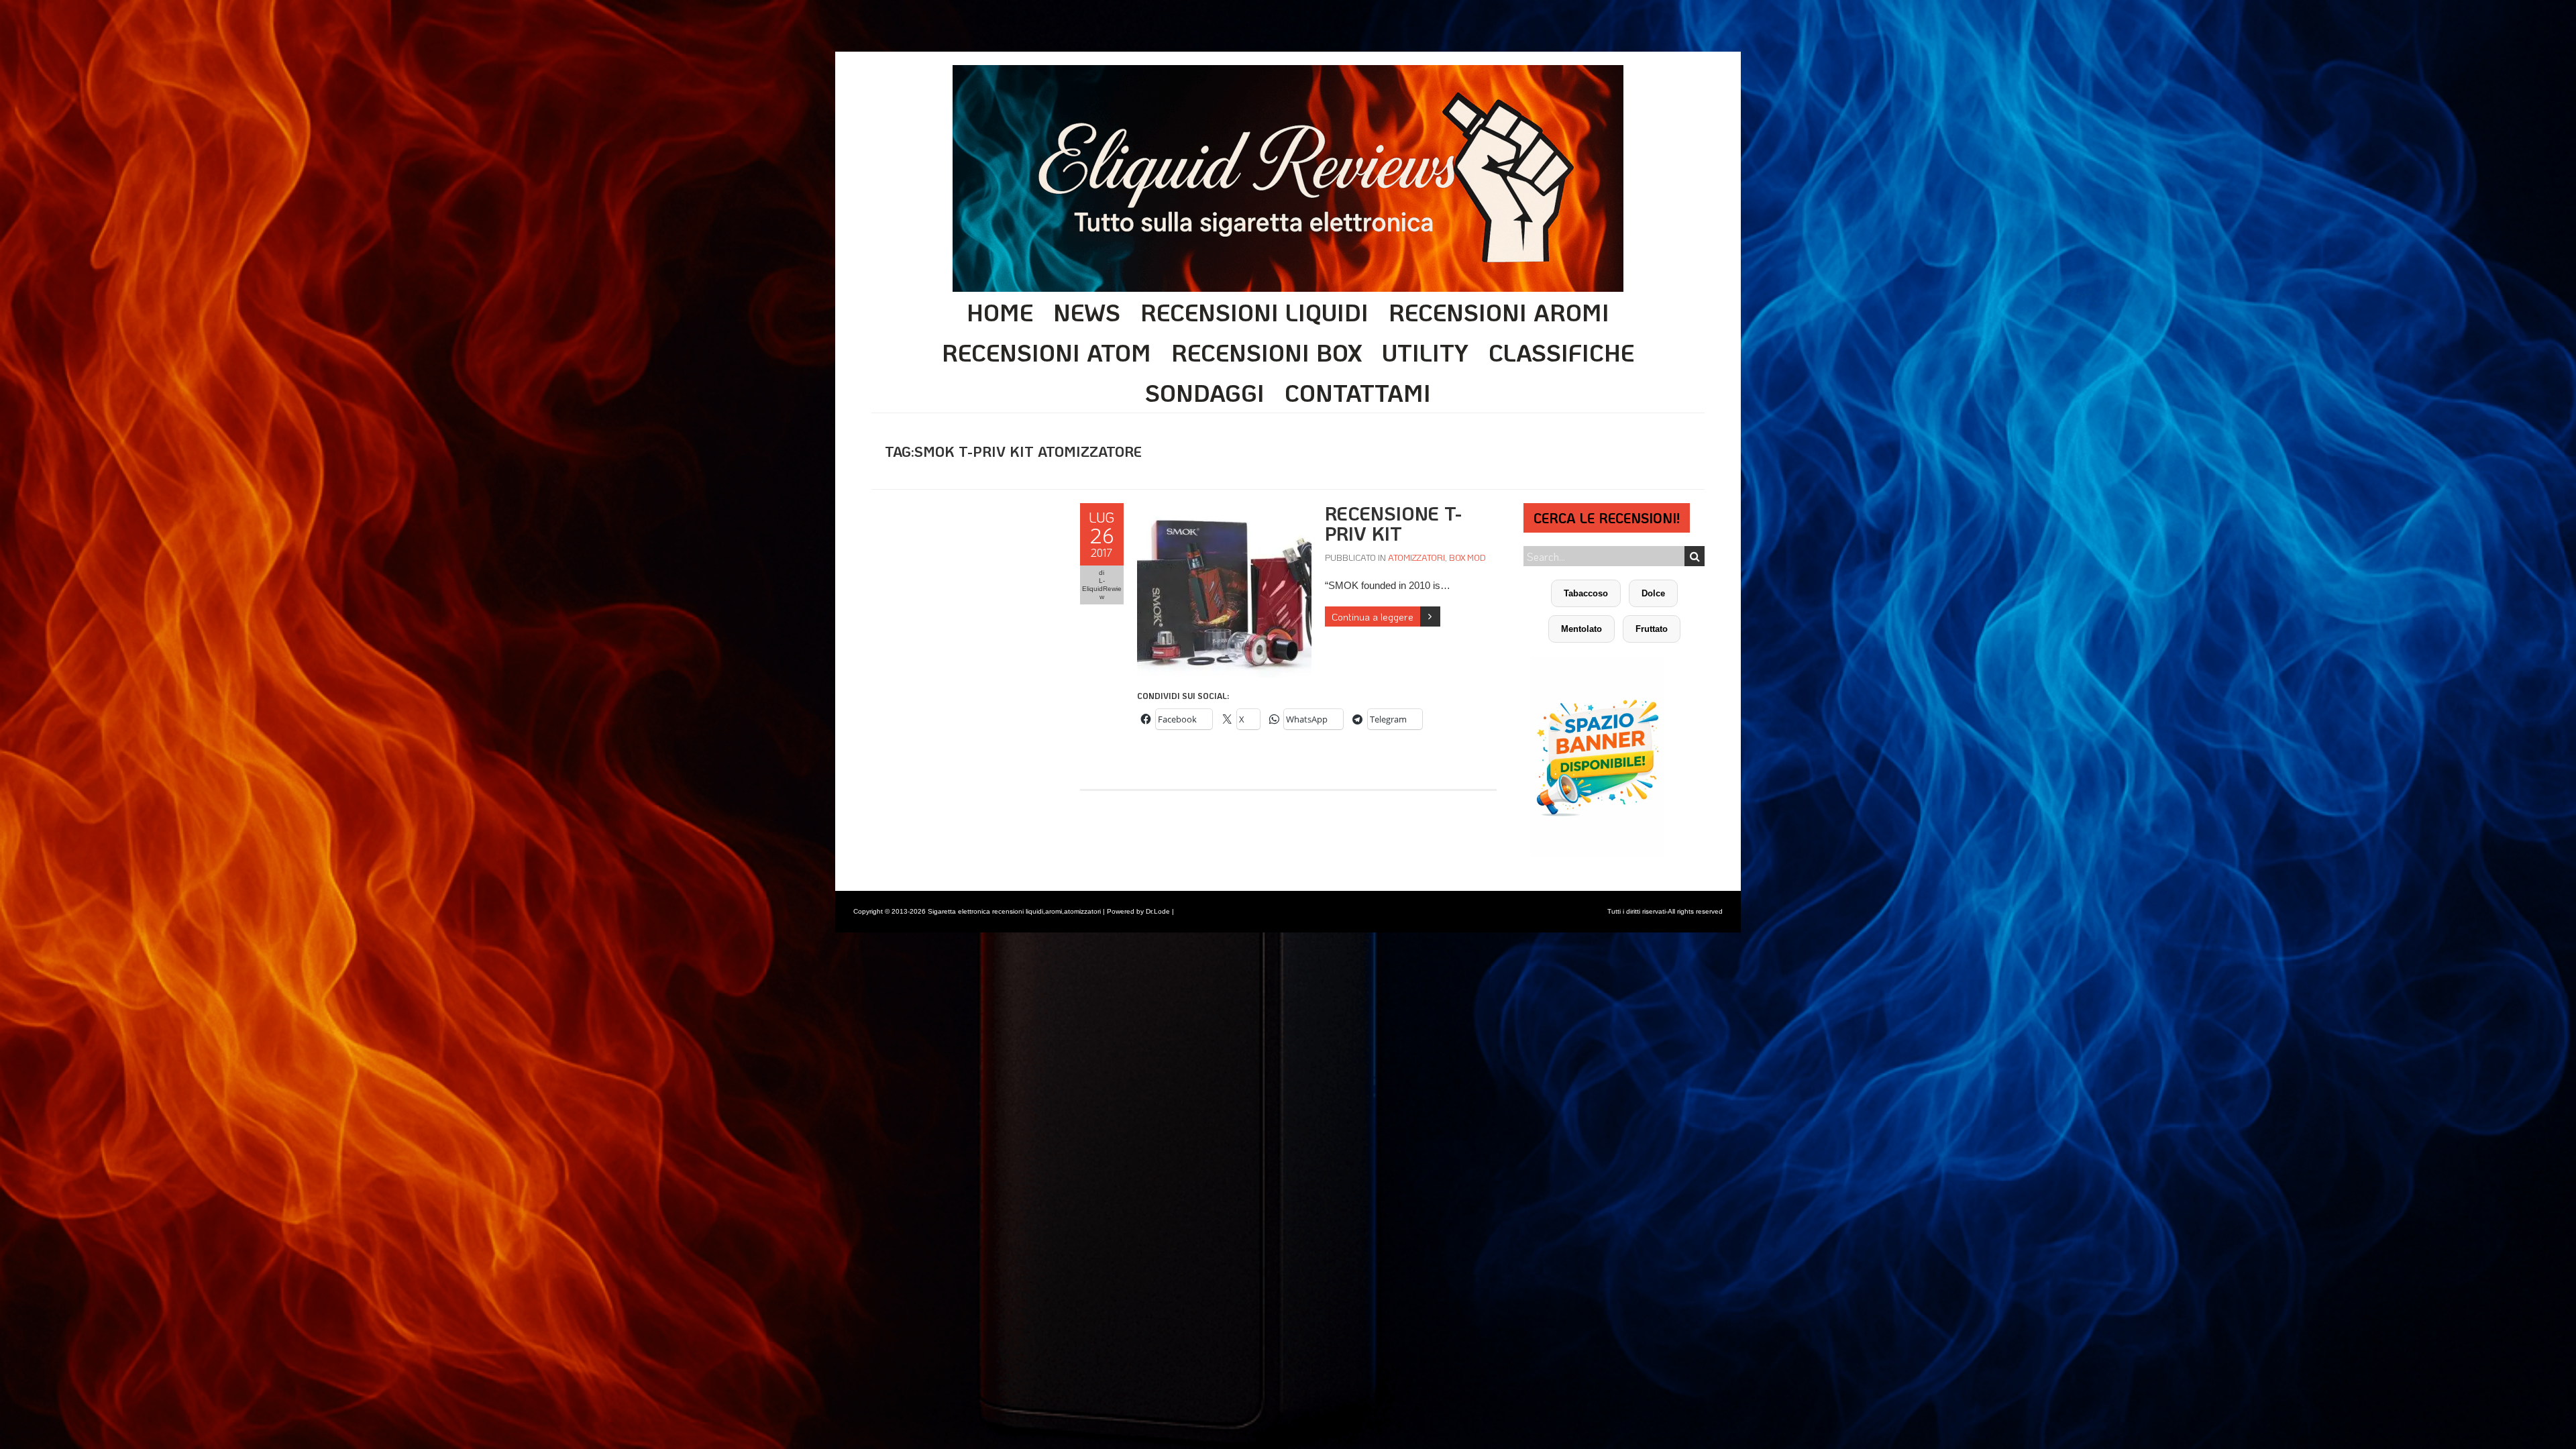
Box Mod (1467, 557)
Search (1695, 556)
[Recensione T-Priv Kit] (1224, 510)
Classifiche (1561, 352)
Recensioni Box (1267, 352)
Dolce (1653, 593)
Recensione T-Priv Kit (1393, 523)
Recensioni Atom (1046, 352)
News (1087, 312)
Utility (1425, 352)
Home (1000, 312)
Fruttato (1652, 629)
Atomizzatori (1416, 557)
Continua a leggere (1373, 616)
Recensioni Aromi (1499, 312)
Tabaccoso (1586, 593)
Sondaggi (1205, 392)
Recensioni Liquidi (1254, 312)
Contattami (1358, 392)
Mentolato (1581, 629)
